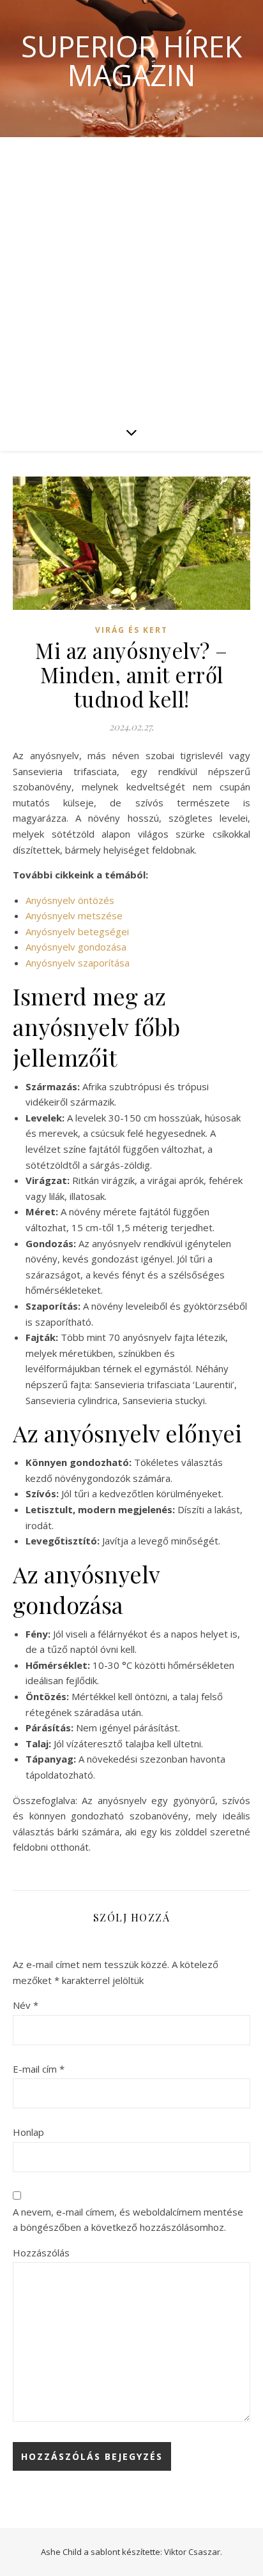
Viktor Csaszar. (193, 2552)
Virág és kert (131, 630)
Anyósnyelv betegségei (77, 931)
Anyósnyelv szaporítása (78, 963)
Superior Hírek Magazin (131, 61)
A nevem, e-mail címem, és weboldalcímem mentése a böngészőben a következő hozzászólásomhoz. (128, 2220)
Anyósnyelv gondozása (76, 947)
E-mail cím (39, 2069)
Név (26, 2005)
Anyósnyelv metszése (74, 915)
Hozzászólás (41, 2253)
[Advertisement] (131, 275)
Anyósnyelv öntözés (70, 900)
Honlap (28, 2132)
